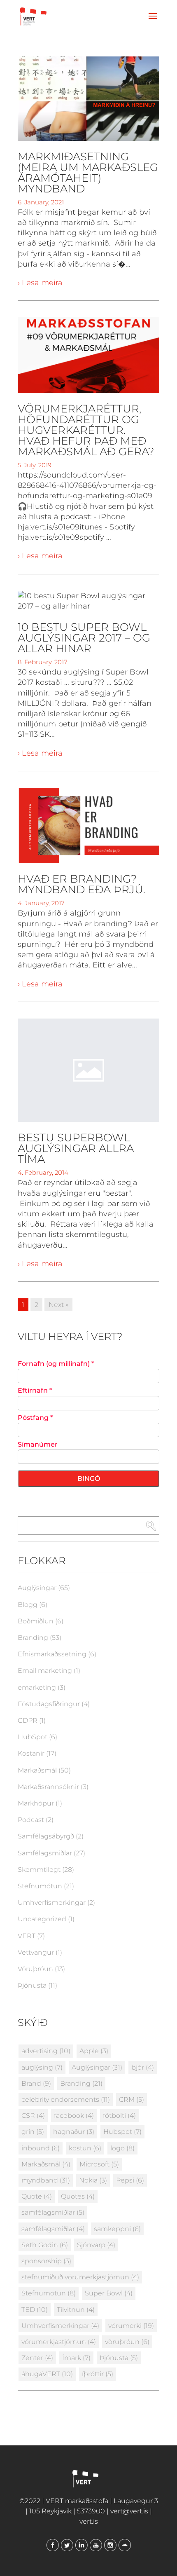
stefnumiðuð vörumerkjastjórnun (80, 2277)
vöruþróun (127, 2342)
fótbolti (119, 2116)
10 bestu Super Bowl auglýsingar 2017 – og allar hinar (84, 638)
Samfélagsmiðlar (45, 1853)
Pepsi (130, 2180)
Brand (36, 2083)
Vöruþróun (35, 1969)
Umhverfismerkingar (52, 1903)
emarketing (37, 1687)
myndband (46, 2180)
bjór (143, 2067)
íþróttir (98, 2374)
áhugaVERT (47, 2374)
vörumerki (131, 2326)
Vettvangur (36, 1952)
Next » (58, 1305)
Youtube (96, 2545)
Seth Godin (45, 2245)
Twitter (67, 2545)
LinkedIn (82, 2545)
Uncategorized (42, 1919)
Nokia (93, 2180)
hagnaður (74, 2132)
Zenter (37, 2358)
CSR (33, 2116)
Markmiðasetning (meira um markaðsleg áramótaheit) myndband (88, 173)
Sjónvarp (96, 2245)
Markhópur (36, 1803)
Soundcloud (125, 2545)
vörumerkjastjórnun (59, 2342)
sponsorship (46, 2261)
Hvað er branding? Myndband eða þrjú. (82, 884)
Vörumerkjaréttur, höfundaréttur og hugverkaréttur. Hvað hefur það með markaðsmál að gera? (86, 430)
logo (122, 2148)
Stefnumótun (40, 1886)
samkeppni (117, 2229)
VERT (27, 1936)
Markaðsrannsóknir (48, 1787)
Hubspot (122, 2132)
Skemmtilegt (39, 1870)
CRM (132, 2099)
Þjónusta (32, 1985)
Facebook (53, 2545)
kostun (85, 2148)
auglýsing (42, 2067)
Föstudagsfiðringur (49, 1704)
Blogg (28, 1605)
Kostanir (31, 1753)
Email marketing (45, 1671)
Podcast (31, 1820)
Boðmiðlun (36, 1621)
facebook (74, 2116)
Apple (94, 2051)
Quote (37, 2196)
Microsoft (99, 2164)
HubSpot (33, 1737)
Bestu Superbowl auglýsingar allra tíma (76, 1148)
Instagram (110, 2545)
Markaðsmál (37, 1770)
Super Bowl (109, 2293)
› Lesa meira (40, 283)
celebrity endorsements (66, 2099)
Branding (33, 1638)
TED (35, 2310)
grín (33, 2132)
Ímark (76, 2358)
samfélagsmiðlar (53, 2212)
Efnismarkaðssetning (52, 1654)
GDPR (28, 1720)
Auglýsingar (37, 1588)
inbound (41, 2148)
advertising (46, 2051)
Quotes (78, 2196)
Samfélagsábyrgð (46, 1836)
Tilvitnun (76, 2310)
